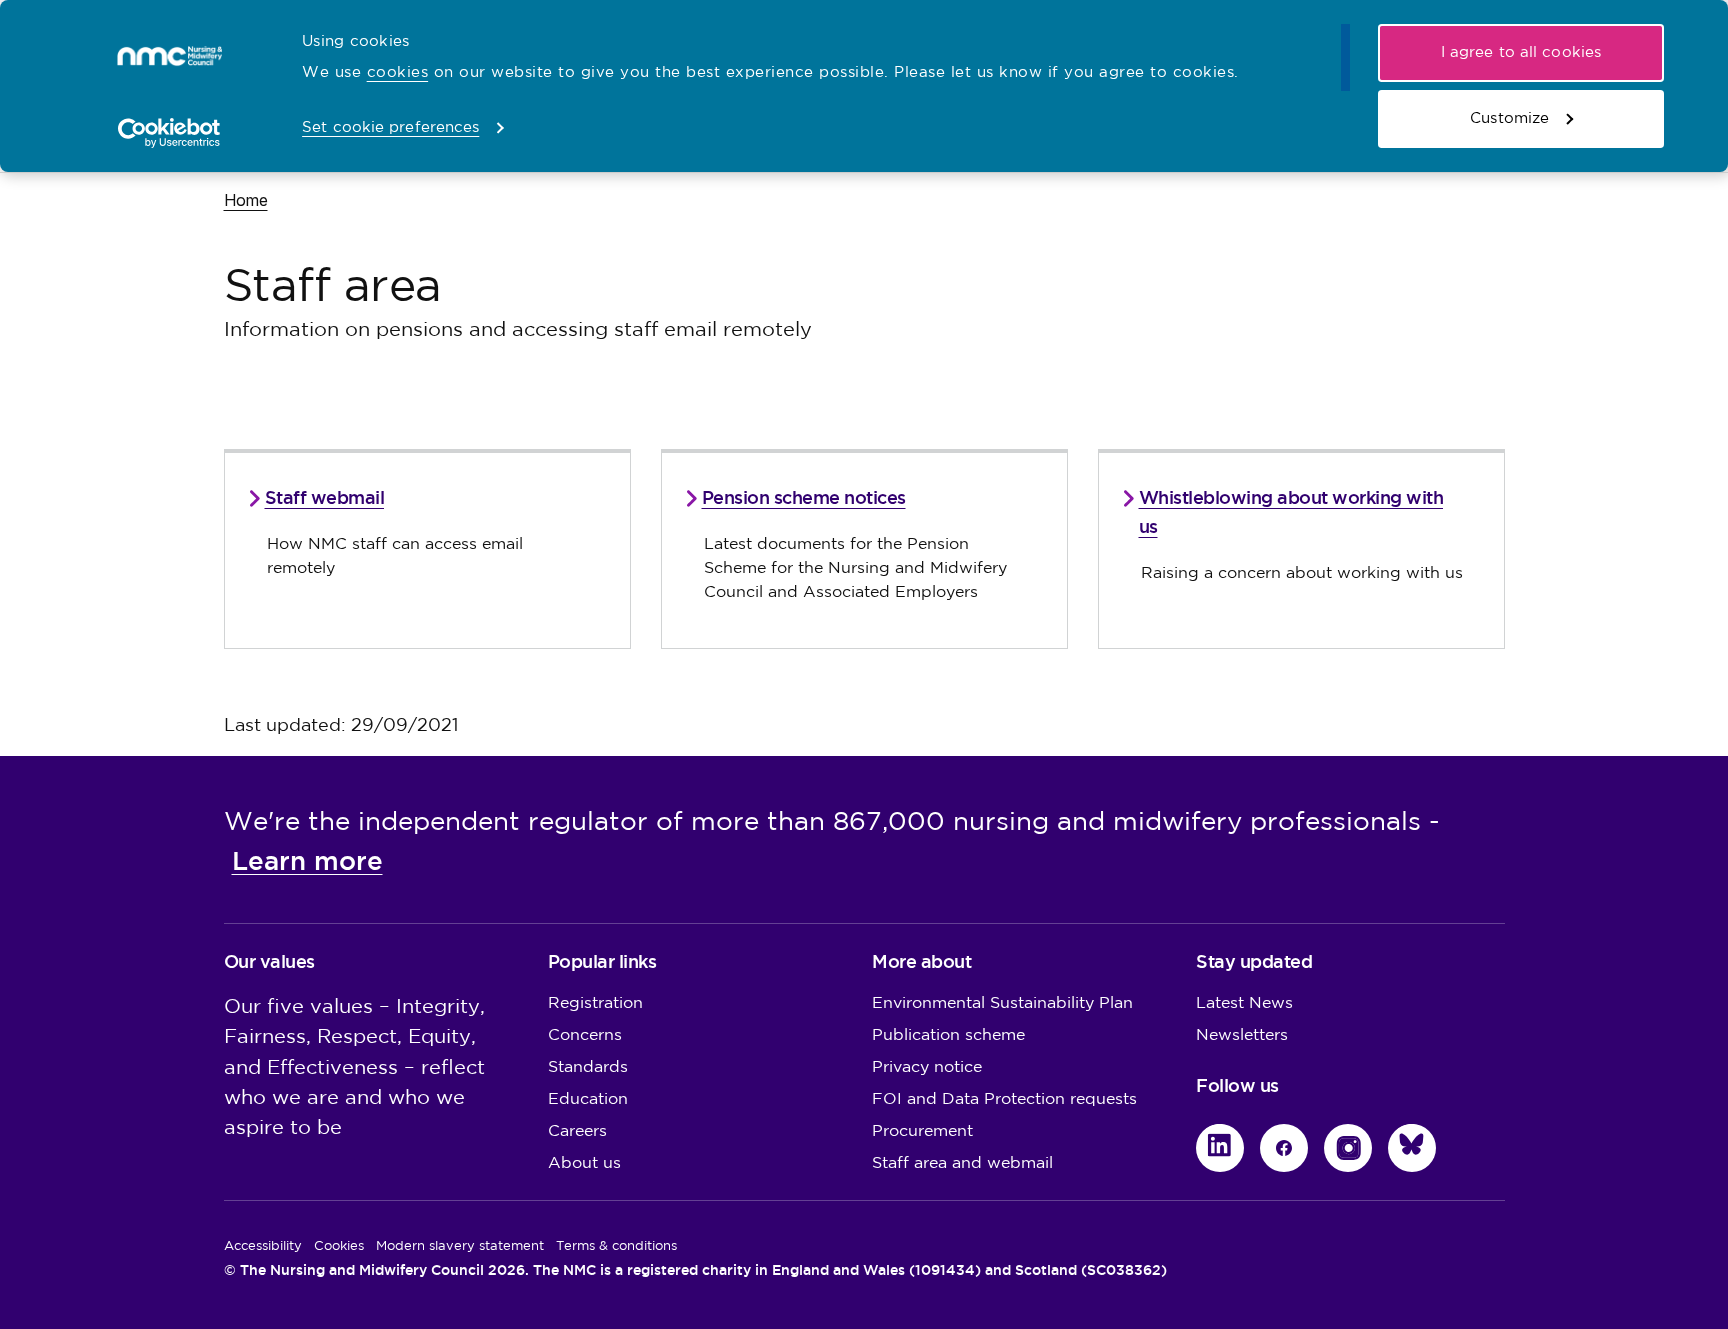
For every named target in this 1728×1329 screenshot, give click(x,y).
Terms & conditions (616, 1246)
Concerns (585, 1035)
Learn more (307, 861)
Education (588, 1099)
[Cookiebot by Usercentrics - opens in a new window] (169, 133)
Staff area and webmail (962, 1163)
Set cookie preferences (390, 127)
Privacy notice (927, 1067)
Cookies (339, 1246)
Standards (588, 1067)
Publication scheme (948, 1035)
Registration (595, 1003)
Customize (1509, 118)
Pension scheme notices (804, 497)
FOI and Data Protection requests (1004, 1099)
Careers (577, 1131)
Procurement (922, 1131)
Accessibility (263, 1246)
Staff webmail (325, 497)
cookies (398, 72)
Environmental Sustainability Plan (1002, 1003)
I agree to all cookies (1521, 52)
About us (584, 1163)
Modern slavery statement (460, 1246)
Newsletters (1242, 1035)
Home (246, 199)
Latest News (1244, 1003)
